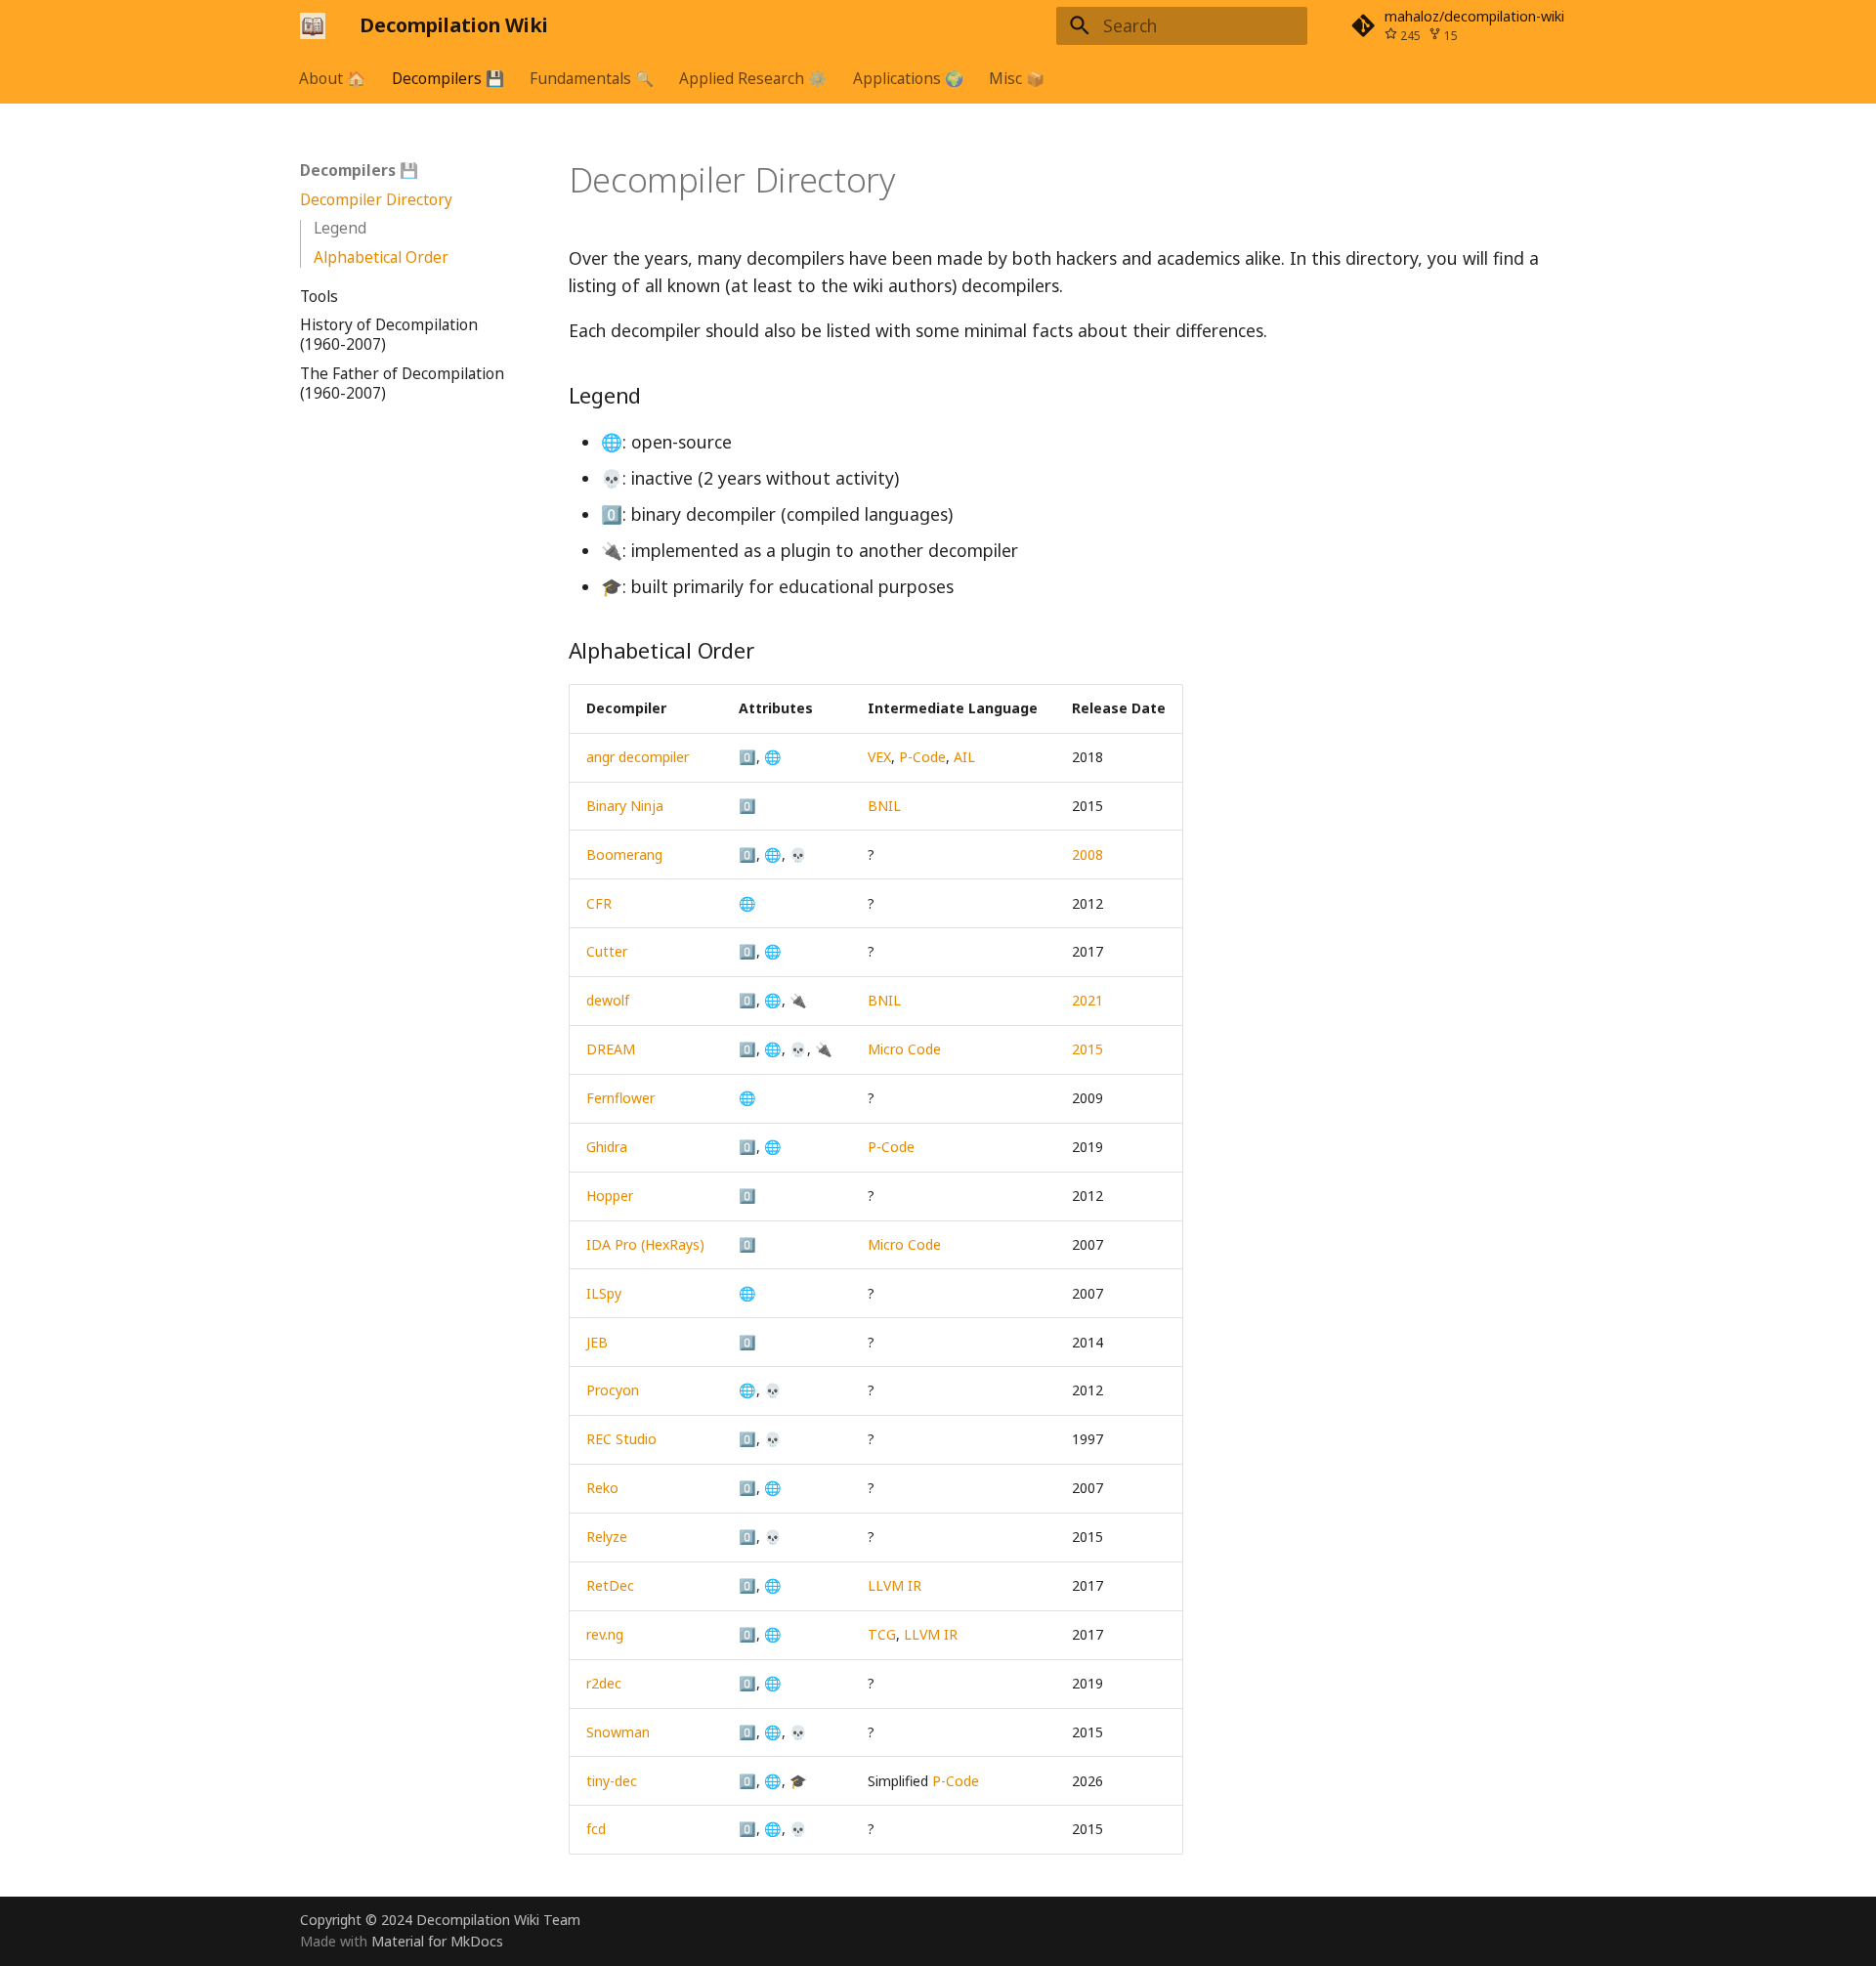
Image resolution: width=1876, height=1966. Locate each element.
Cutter (607, 951)
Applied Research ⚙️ (754, 78)
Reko (602, 1488)
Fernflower (620, 1098)
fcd (596, 1829)
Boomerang (624, 855)
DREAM (611, 1049)
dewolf (608, 1000)
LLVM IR (895, 1585)
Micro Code (904, 1049)
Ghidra (607, 1147)
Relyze (607, 1537)
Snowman (618, 1732)
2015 (1087, 1049)
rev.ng (605, 1634)
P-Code (922, 757)
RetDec (610, 1585)
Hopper (610, 1196)
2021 (1087, 1000)
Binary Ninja (625, 806)
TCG (882, 1634)
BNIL (884, 806)
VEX (879, 757)
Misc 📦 (1017, 78)
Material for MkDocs (437, 1941)
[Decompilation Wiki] (313, 25)
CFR (599, 903)
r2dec (604, 1683)
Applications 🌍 (908, 78)
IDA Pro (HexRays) (645, 1244)
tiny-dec (612, 1781)
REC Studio (621, 1439)
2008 (1087, 855)
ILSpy (604, 1293)
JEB (597, 1342)
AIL (964, 757)
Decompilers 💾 (448, 78)
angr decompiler (638, 757)
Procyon (613, 1390)
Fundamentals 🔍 (592, 78)
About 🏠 (333, 78)
